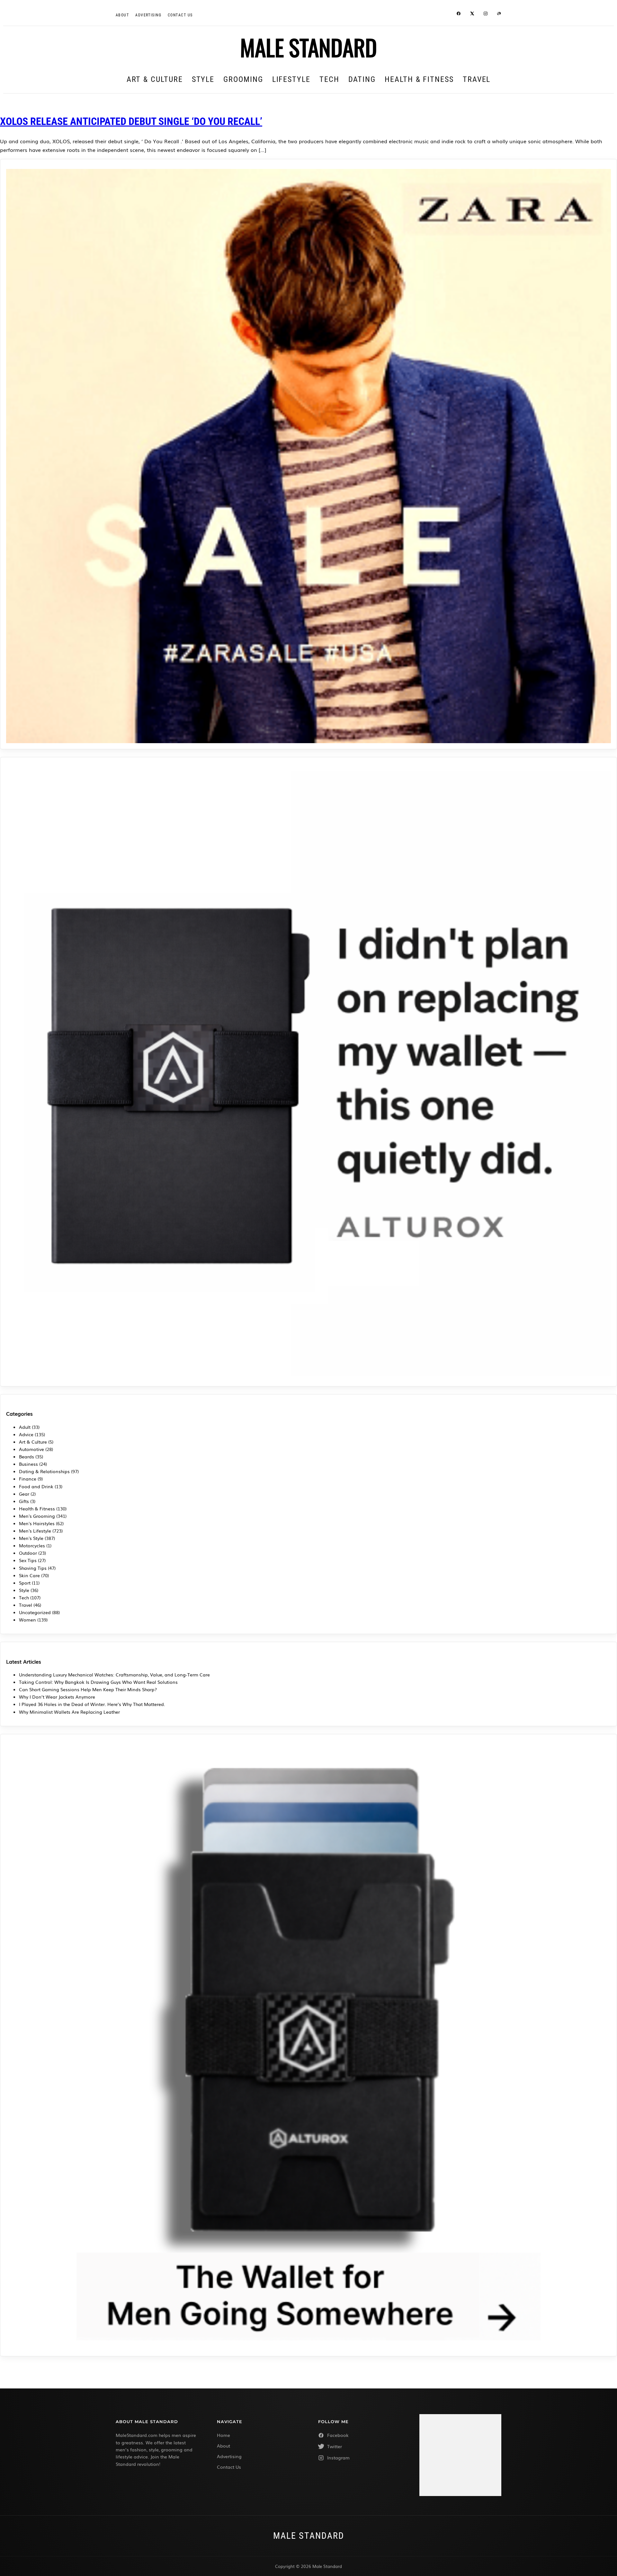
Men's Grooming (37, 1516)
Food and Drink (36, 1486)
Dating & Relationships (44, 1471)
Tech (329, 79)
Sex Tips (28, 1560)
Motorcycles (32, 1545)
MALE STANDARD (308, 47)
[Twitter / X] (472, 14)
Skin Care (29, 1575)
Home (224, 2435)
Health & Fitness (419, 79)
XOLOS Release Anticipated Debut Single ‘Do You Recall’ (131, 121)
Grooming (243, 79)
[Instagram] (486, 14)
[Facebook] (459, 14)
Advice (26, 1434)
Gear (24, 1494)
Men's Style (31, 1538)
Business (28, 1464)
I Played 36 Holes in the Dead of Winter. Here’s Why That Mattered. (92, 1704)
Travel (477, 79)
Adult (25, 1427)
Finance (28, 1479)
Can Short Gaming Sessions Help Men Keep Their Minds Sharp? (89, 1689)
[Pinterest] (499, 14)
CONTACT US (180, 15)
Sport (25, 1583)
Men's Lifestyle (35, 1531)
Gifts (24, 1501)
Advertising (148, 15)
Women (27, 1620)
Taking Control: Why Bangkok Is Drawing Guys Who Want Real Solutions (98, 1682)
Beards (27, 1456)
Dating (362, 79)
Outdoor (28, 1553)
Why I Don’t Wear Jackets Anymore (57, 1697)
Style (203, 79)
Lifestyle (291, 79)
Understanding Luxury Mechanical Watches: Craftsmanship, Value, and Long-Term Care (114, 1675)
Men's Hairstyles (37, 1523)
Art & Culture (155, 79)
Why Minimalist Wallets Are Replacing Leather (69, 1712)
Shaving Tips (33, 1568)
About (122, 15)
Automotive (31, 1449)
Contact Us (229, 2467)
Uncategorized (35, 1612)
